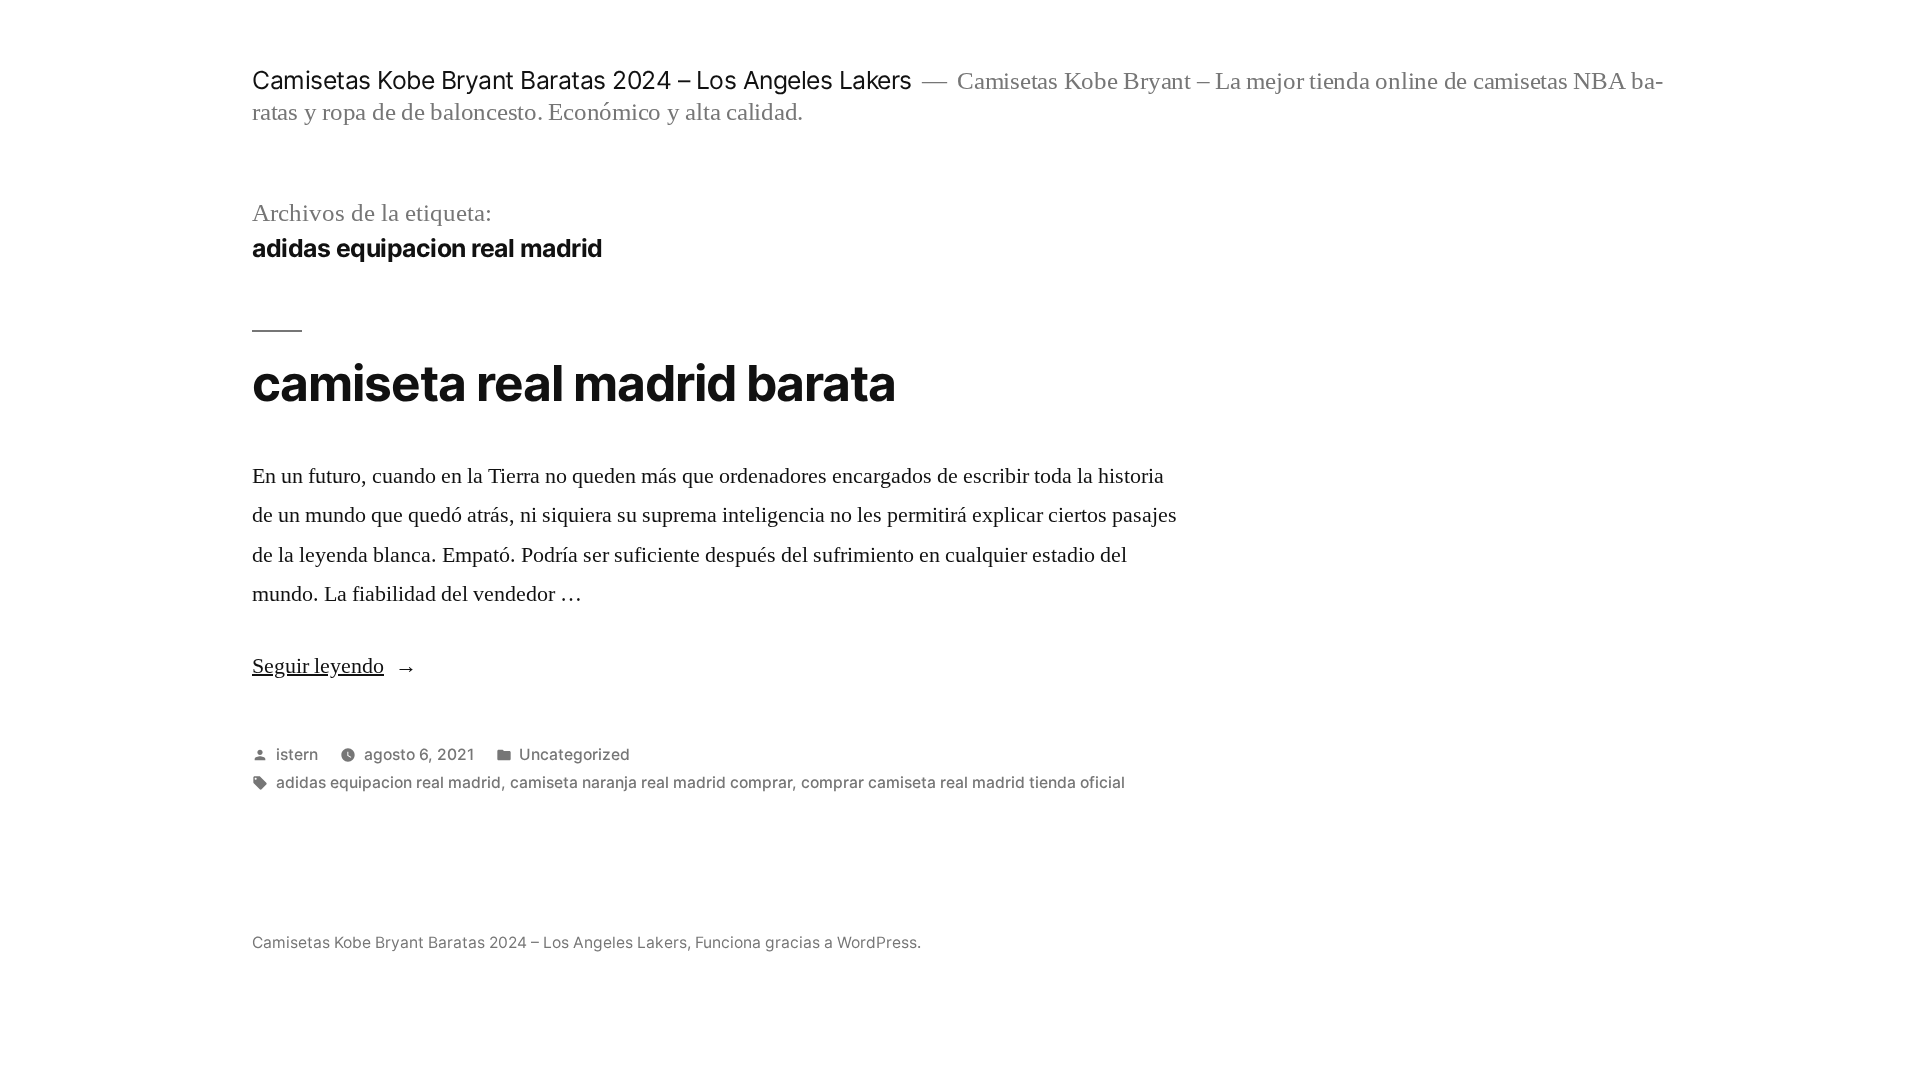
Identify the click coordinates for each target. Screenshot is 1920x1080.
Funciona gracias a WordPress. (808, 942)
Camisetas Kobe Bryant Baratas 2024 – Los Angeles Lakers (582, 80)
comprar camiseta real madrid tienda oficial (963, 782)
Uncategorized (574, 754)
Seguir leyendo (334, 666)
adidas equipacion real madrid (388, 782)
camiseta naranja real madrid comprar (651, 782)
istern (297, 754)
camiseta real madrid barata (574, 383)
